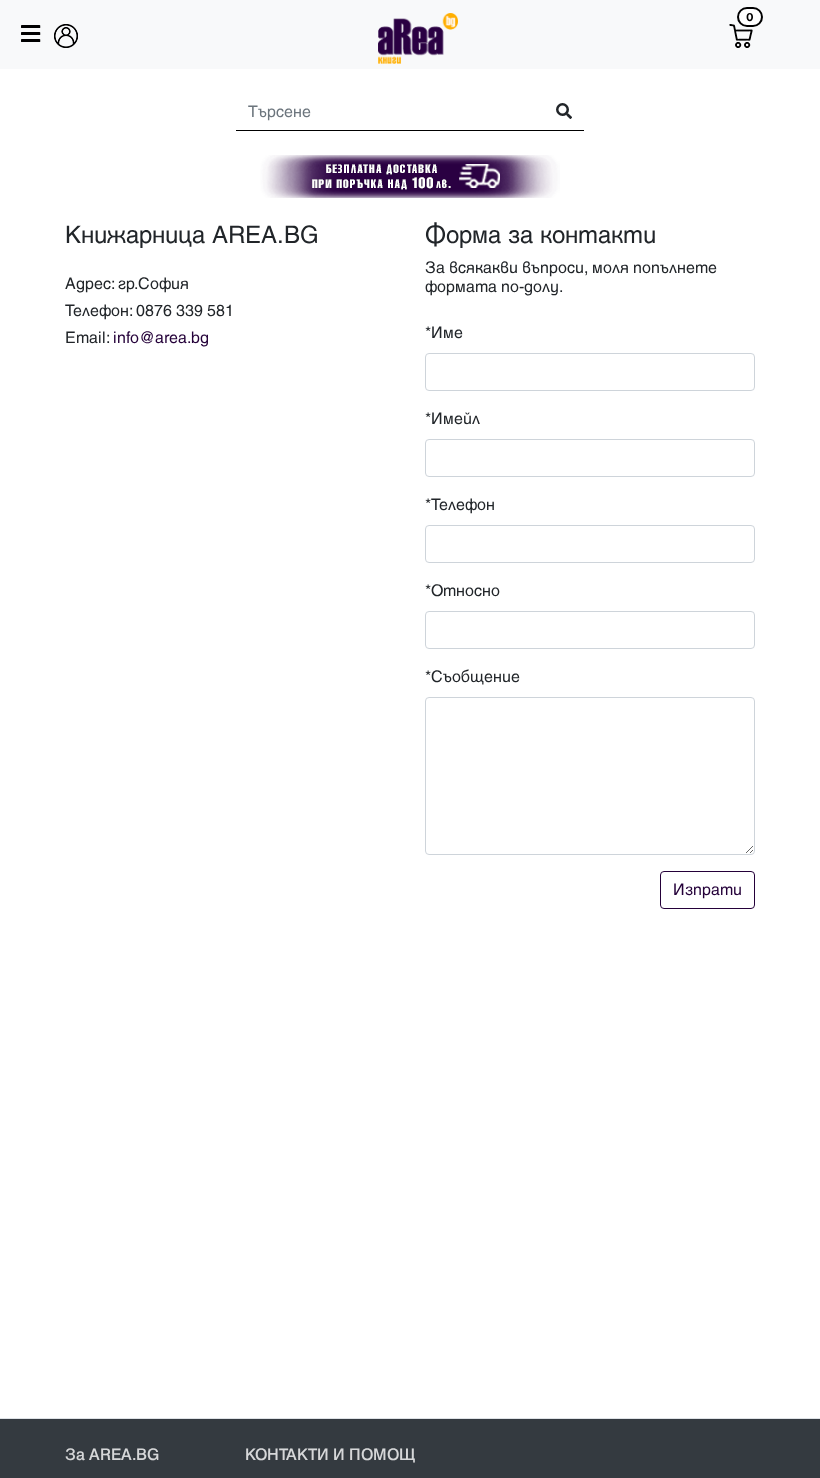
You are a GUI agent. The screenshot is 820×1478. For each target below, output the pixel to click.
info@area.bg (161, 338)
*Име (444, 333)
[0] (741, 36)
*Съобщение (472, 677)
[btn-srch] (555, 112)
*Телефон (460, 505)
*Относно (462, 591)
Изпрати (707, 890)
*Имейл (452, 419)
